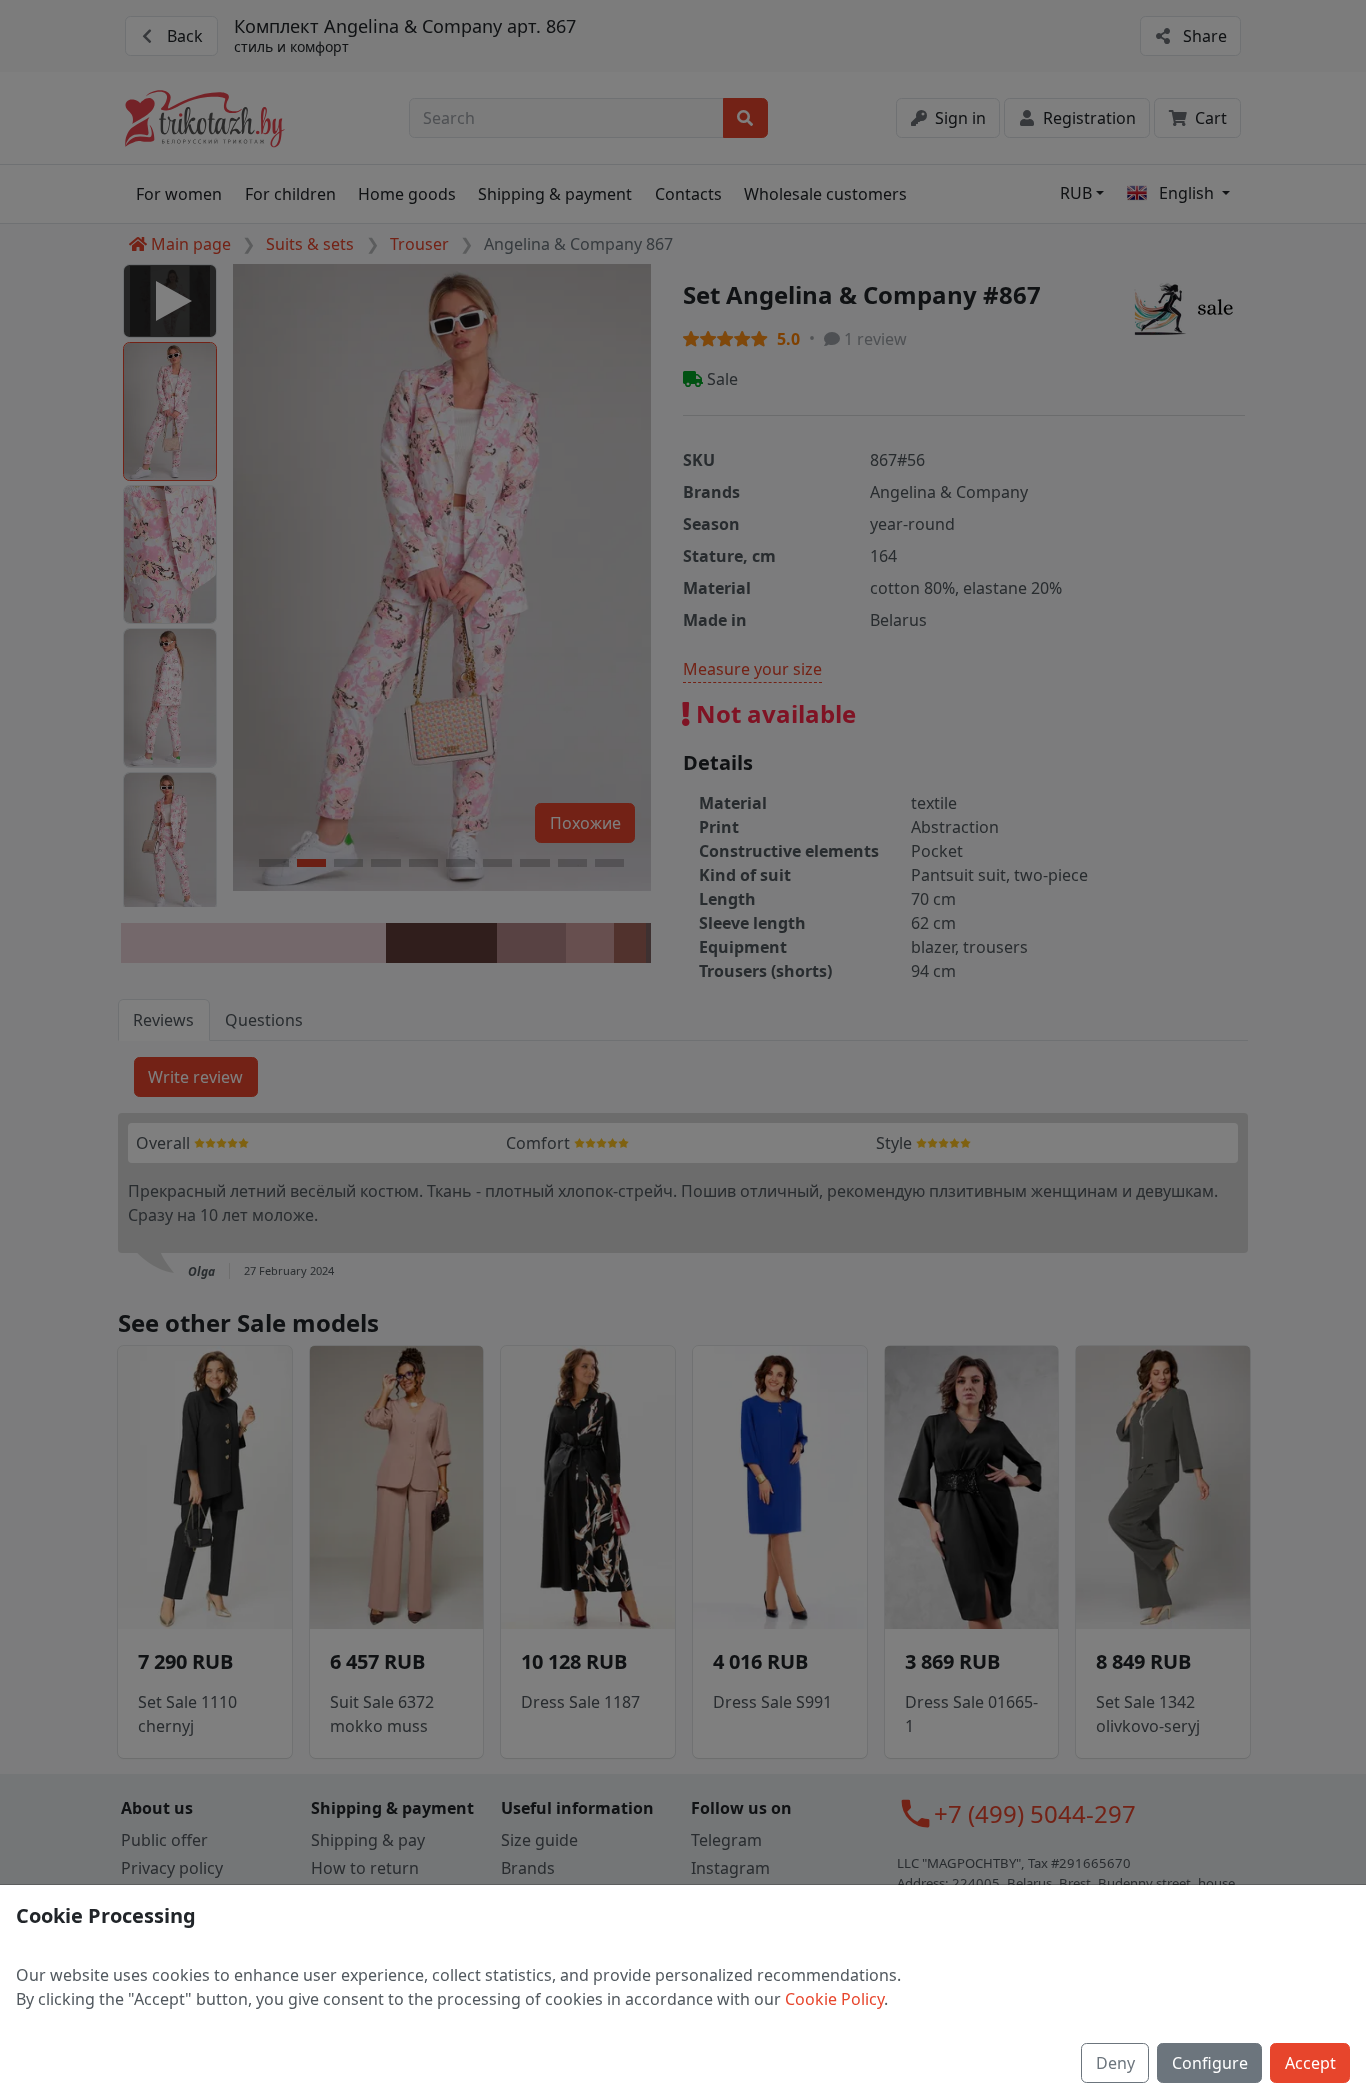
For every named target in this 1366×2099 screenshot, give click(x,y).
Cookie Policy (834, 1999)
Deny (1115, 2063)
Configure (1210, 2063)
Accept (1310, 2063)
